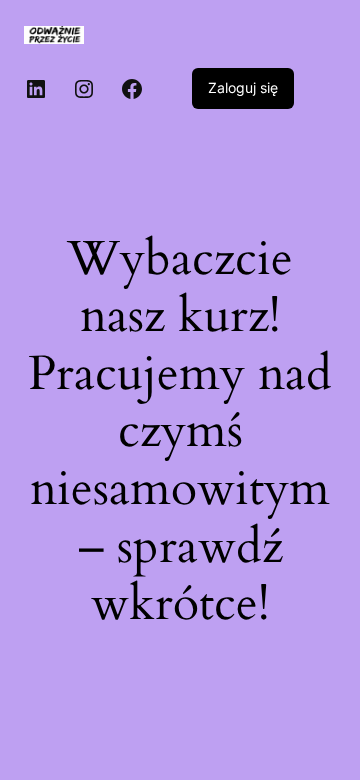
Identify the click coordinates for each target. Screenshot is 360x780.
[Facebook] (132, 89)
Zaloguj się (243, 87)
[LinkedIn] (36, 89)
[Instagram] (84, 89)
